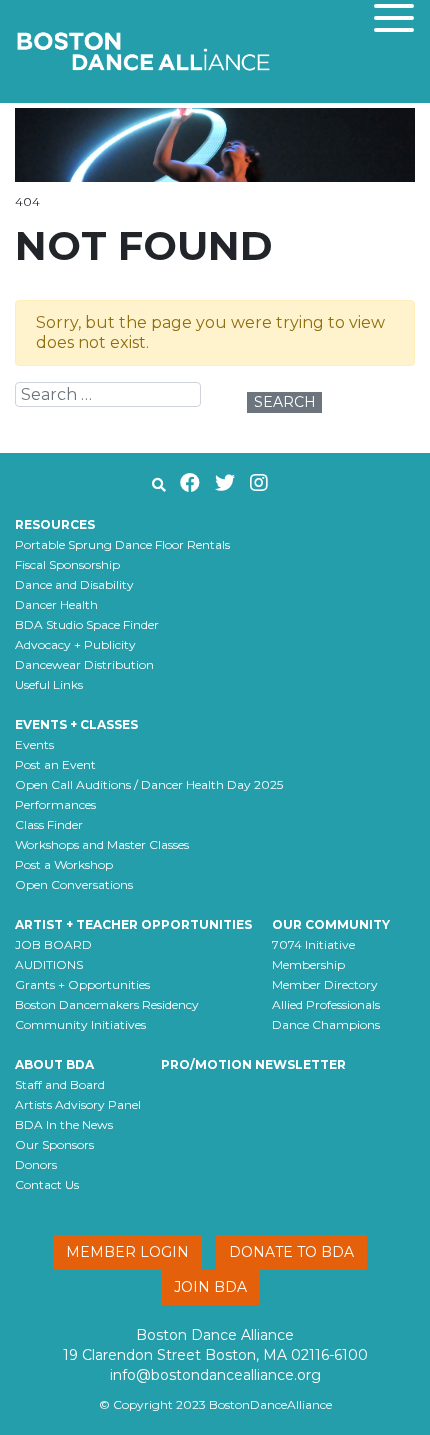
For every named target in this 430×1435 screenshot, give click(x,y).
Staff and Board (60, 1084)
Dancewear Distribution (84, 664)
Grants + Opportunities (82, 984)
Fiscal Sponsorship (67, 564)
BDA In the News (64, 1124)
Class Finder (49, 824)
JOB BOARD (53, 944)
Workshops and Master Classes (102, 844)
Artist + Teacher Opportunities (133, 924)
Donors (36, 1164)
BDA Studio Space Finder (87, 624)
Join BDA (210, 1287)
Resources (55, 524)
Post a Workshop (64, 864)
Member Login (127, 1252)
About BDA (54, 1064)
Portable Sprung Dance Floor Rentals (122, 544)
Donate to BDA (291, 1252)
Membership (308, 964)
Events (34, 744)
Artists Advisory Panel (78, 1104)
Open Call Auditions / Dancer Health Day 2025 (149, 784)
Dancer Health (56, 604)
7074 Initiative (313, 944)
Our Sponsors (54, 1144)
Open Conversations (74, 884)
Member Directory (325, 984)
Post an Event (55, 764)
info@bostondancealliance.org (215, 1375)
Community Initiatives (80, 1024)
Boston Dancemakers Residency (107, 1004)
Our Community (331, 924)
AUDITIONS (49, 964)
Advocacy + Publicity (75, 644)
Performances (55, 804)
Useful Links (49, 684)
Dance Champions (326, 1024)
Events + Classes (76, 724)
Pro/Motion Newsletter (253, 1064)
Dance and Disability (74, 584)
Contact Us (47, 1184)
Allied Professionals (326, 1004)
